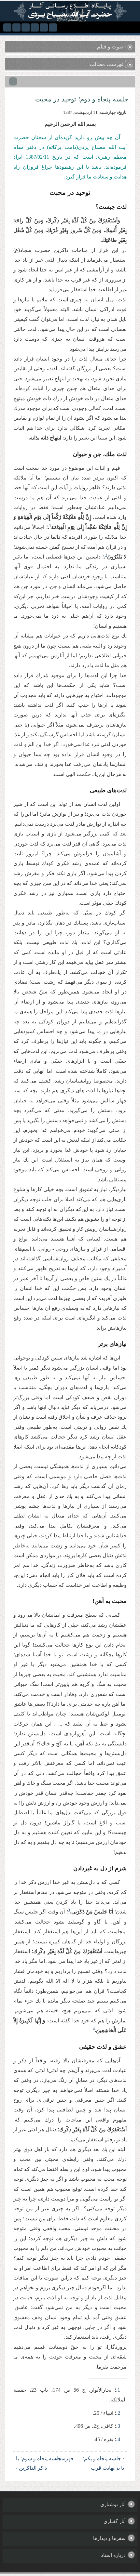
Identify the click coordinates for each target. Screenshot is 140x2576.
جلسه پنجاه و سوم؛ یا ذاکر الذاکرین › (39, 2463)
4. (118, 2439)
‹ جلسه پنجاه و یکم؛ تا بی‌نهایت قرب (103, 2463)
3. (118, 2426)
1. (118, 2390)
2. (118, 2413)
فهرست (71, 2458)
